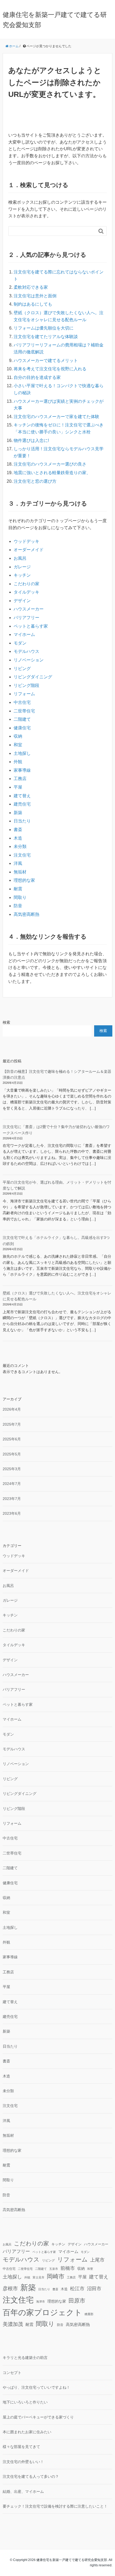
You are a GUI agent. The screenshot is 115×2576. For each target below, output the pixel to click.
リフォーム (24, 694)
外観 (18, 762)
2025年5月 (12, 1454)
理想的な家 (24, 880)
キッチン (22, 575)
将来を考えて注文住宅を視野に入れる (50, 369)
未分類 (20, 846)
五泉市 (54, 2269)
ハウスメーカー (29, 609)
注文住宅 (22, 855)
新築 (18, 813)
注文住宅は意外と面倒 (35, 296)
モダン (20, 643)
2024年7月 (12, 1484)
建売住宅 (22, 804)
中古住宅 (22, 702)
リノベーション (29, 660)
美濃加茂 (13, 2324)
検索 (6, 1022)
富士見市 (39, 2277)
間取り (20, 897)
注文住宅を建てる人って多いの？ (31, 2476)
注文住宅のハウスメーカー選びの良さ (50, 464)
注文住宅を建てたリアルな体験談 (46, 337)
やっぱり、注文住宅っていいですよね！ (36, 2387)
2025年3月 (12, 1469)
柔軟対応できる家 (31, 287)
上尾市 (97, 2260)
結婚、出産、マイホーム (23, 2491)
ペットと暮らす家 (31, 626)
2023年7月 (12, 1499)
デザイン (22, 601)
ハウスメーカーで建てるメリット (46, 361)
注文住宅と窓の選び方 (35, 481)
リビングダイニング (33, 677)
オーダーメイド (29, 550)
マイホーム (24, 634)
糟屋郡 (89, 2314)
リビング (22, 669)
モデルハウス (26, 651)
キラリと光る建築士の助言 (25, 2358)
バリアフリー (26, 618)
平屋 (18, 787)
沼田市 (94, 2289)
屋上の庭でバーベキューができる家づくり (38, 2417)
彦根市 (10, 2288)
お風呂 (20, 558)
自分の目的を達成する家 (37, 377)
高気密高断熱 (26, 914)
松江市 (77, 2289)
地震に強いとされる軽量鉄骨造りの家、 (52, 473)
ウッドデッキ (26, 541)
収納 (18, 736)
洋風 (18, 863)
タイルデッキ (26, 592)
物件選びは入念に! (31, 440)
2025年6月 (12, 1439)
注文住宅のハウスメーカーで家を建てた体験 (56, 417)
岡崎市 (56, 2276)
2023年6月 (12, 1513)
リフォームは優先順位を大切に (44, 328)
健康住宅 (22, 728)
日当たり (22, 821)
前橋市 (68, 2268)
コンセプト (12, 2373)
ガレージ (22, 567)
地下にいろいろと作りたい (25, 2402)
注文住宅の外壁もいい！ (23, 2462)
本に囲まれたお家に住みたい (27, 2432)
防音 (18, 906)
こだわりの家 (26, 584)
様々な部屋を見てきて (21, 2447)
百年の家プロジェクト (42, 2312)
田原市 (77, 2301)
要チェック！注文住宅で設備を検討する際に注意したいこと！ (55, 2506)
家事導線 (22, 770)
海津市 (41, 2301)
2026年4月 (12, 1409)
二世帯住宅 (24, 711)
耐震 (18, 889)
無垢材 (20, 872)
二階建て (22, 719)
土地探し (22, 753)
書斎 (18, 830)
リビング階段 (26, 685)
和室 (18, 745)
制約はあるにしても (33, 304)
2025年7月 (12, 1424)
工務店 (20, 779)
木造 (18, 838)
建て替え (22, 796)
